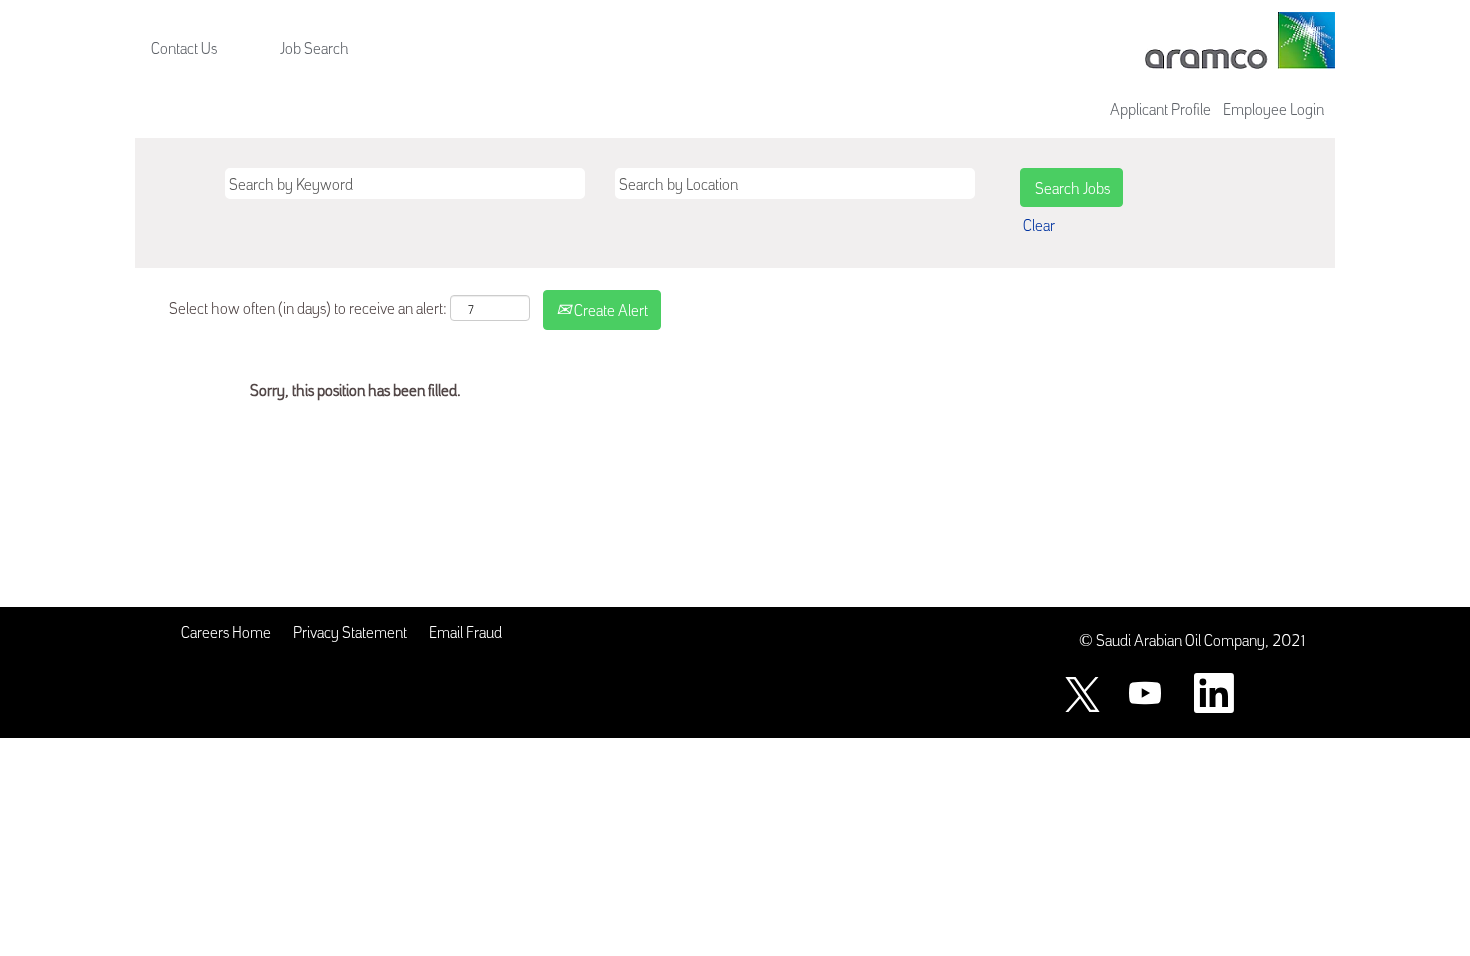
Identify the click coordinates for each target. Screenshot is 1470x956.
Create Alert (609, 309)
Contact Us (184, 47)
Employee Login (1273, 108)
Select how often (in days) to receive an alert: (308, 307)
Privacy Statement (350, 631)
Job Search (314, 47)
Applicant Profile (1160, 108)
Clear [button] (1039, 224)
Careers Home (226, 631)
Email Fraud (465, 631)
